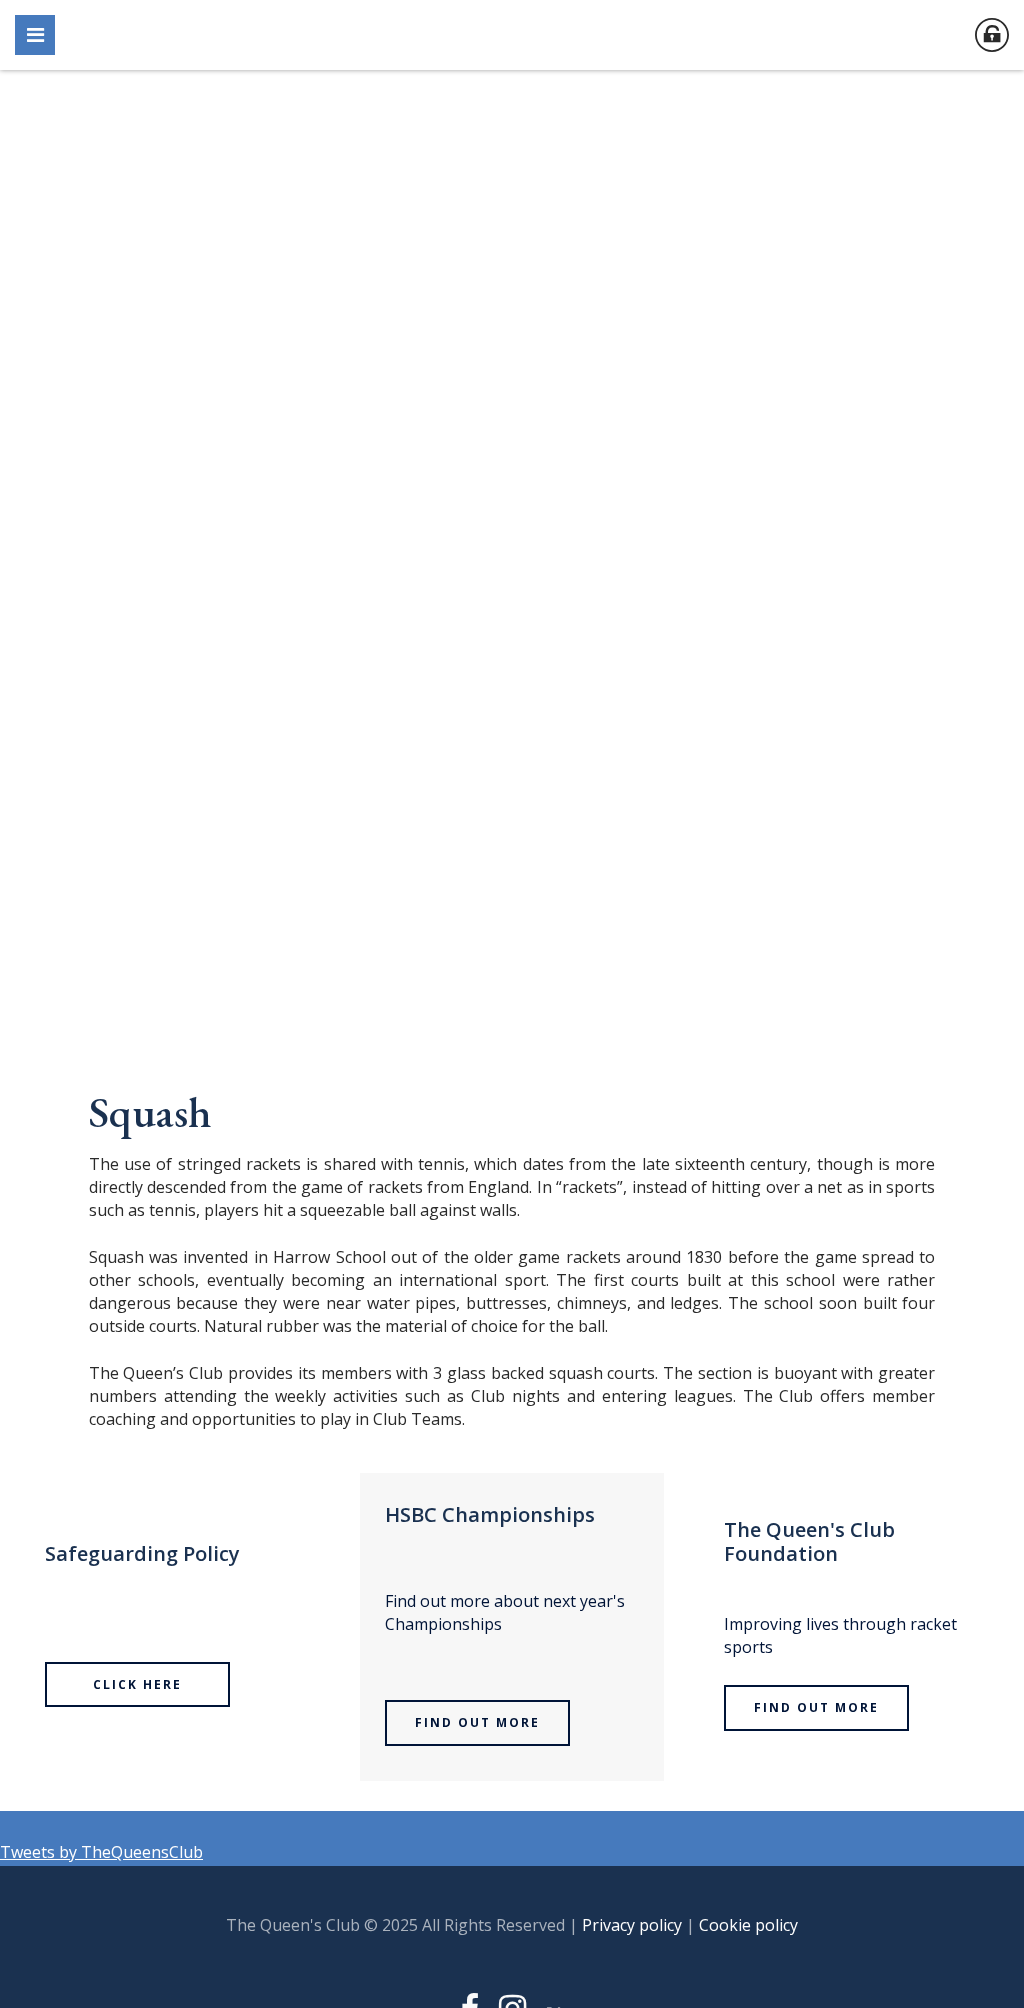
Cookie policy (748, 1925)
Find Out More (477, 1722)
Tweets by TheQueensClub (101, 1852)
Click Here (137, 1684)
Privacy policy (632, 1925)
